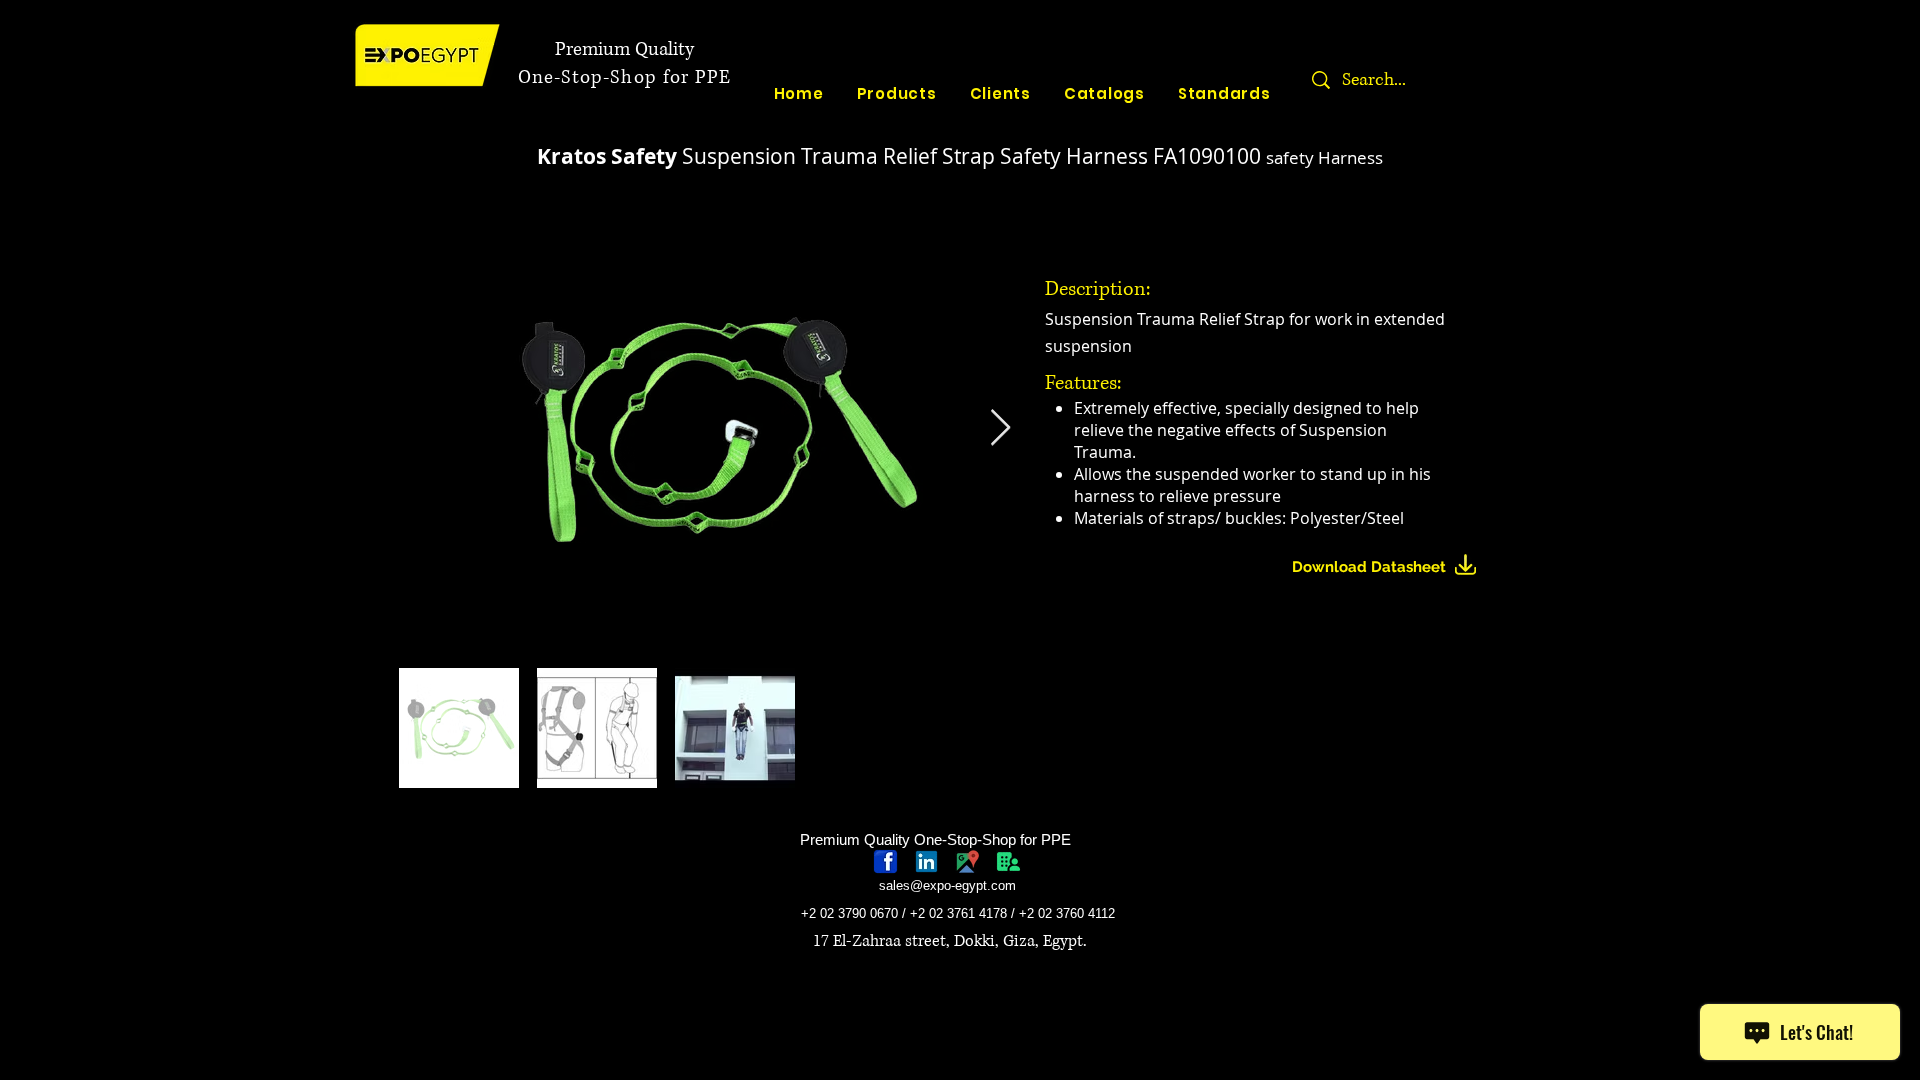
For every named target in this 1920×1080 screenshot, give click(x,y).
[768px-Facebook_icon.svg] (885, 861)
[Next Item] (1000, 428)
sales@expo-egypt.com (947, 885)
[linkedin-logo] (926, 861)
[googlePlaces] (967, 861)
